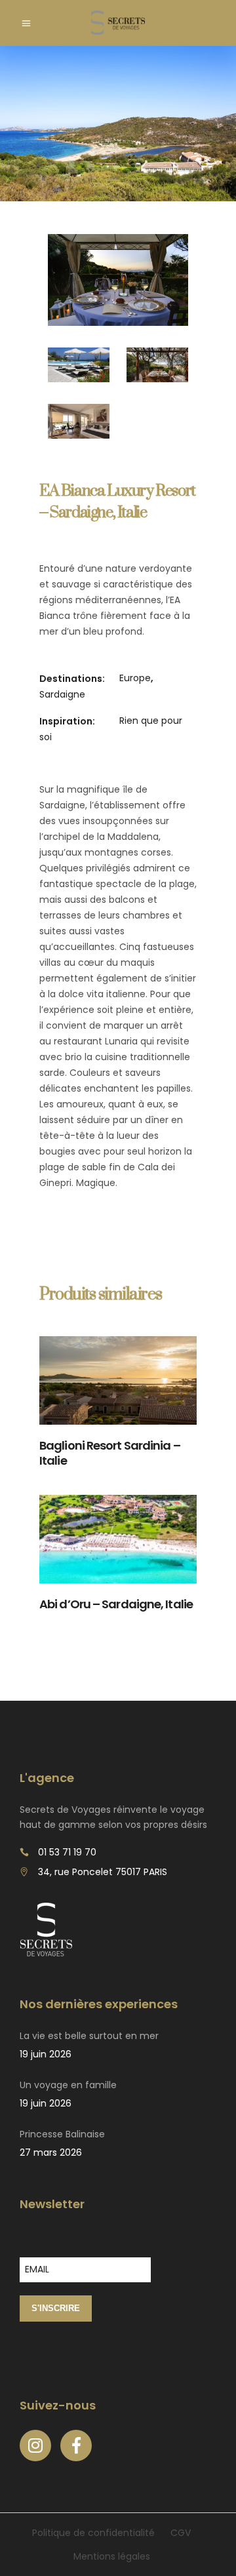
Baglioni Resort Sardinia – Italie (110, 1453)
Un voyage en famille (68, 2085)
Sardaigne (62, 694)
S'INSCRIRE (56, 2308)
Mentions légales (112, 2556)
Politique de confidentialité (93, 2533)
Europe (135, 678)
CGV (181, 2533)
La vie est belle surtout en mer (89, 2036)
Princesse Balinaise (62, 2134)
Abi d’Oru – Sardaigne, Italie (116, 1604)
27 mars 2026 (51, 2152)
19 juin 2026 (46, 2054)
